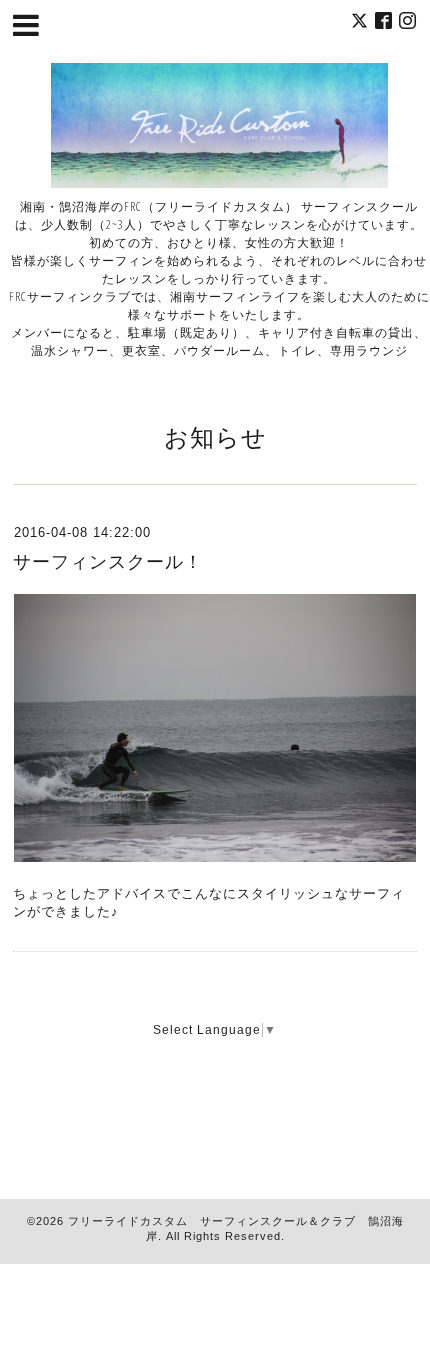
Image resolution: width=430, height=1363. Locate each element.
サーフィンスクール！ (108, 562)
